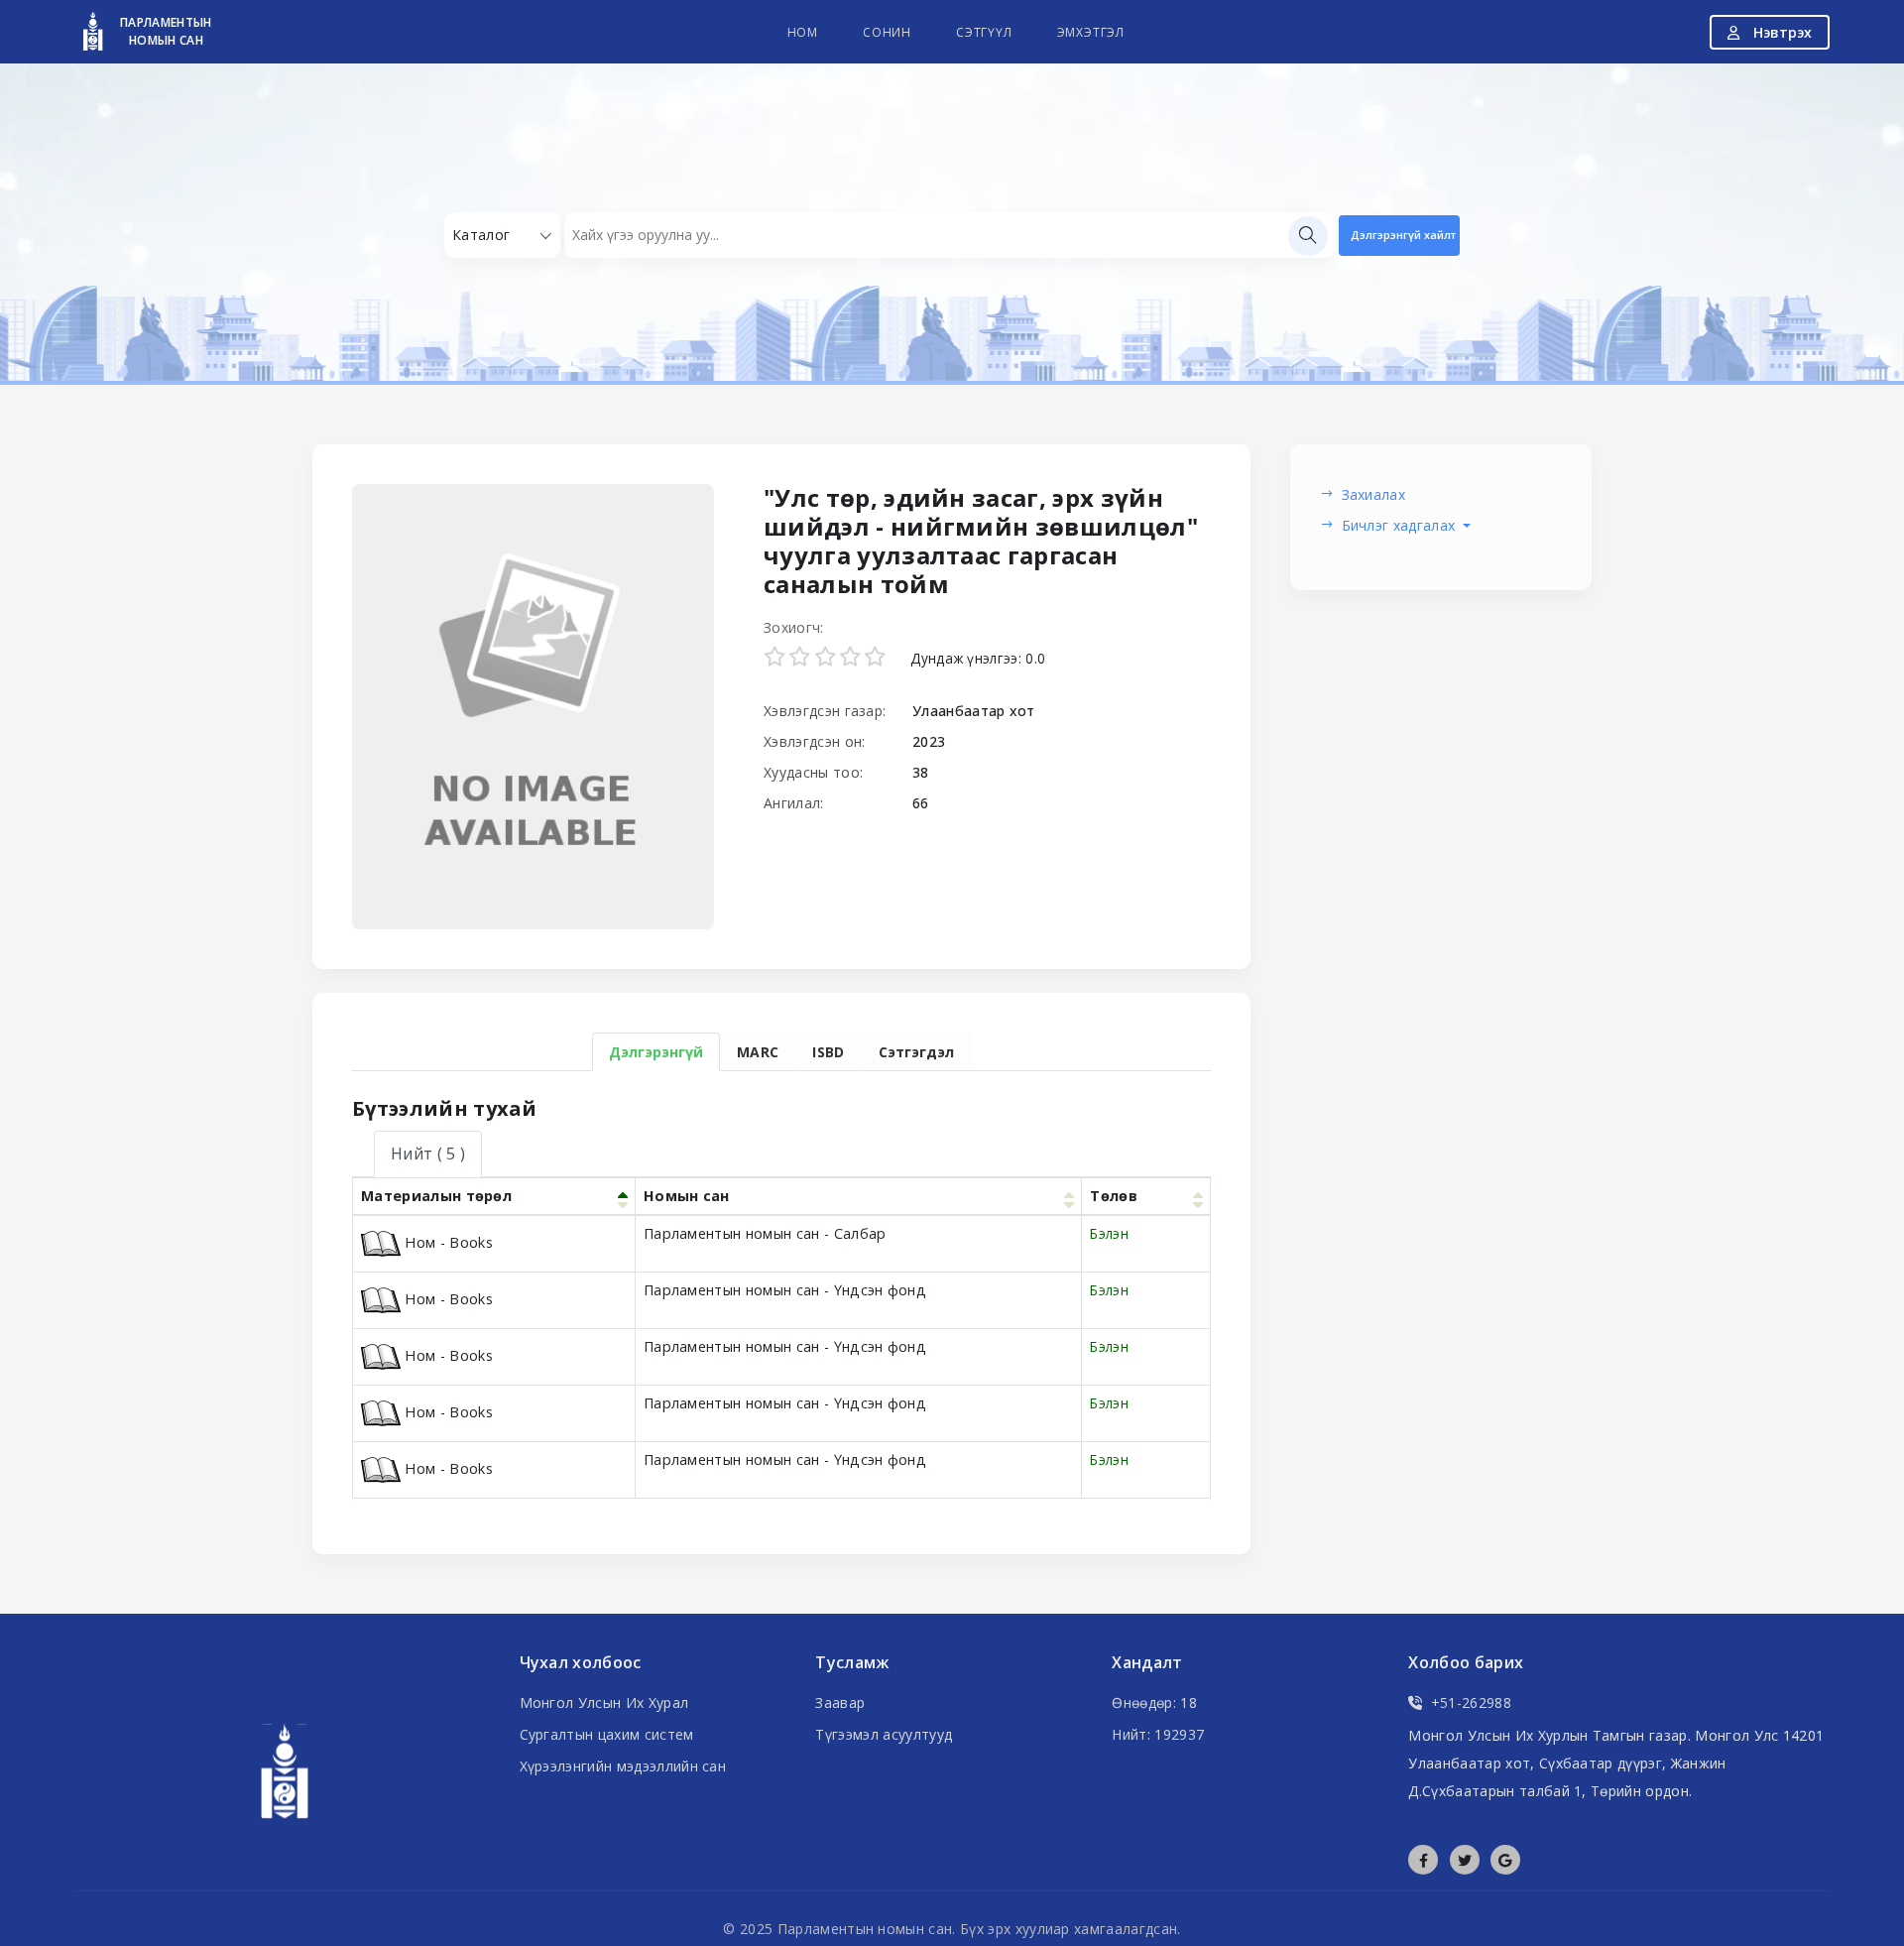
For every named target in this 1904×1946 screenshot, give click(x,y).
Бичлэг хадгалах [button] (1401, 525)
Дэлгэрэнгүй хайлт (1403, 235)
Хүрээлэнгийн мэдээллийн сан (623, 1766)
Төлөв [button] (1114, 1196)
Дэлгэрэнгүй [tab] (656, 1052)
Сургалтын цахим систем (607, 1734)
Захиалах (1374, 494)
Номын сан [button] (687, 1196)
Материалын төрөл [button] (436, 1196)
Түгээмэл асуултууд (884, 1734)
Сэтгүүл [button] (984, 32)
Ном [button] (803, 32)
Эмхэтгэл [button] (1091, 32)
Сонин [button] (887, 32)
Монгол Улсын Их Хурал (604, 1703)
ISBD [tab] (828, 1052)
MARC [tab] (758, 1052)
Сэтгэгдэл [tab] (916, 1052)
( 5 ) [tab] (428, 1154)
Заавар (840, 1703)
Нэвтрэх (1781, 32)
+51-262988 (1471, 1703)
